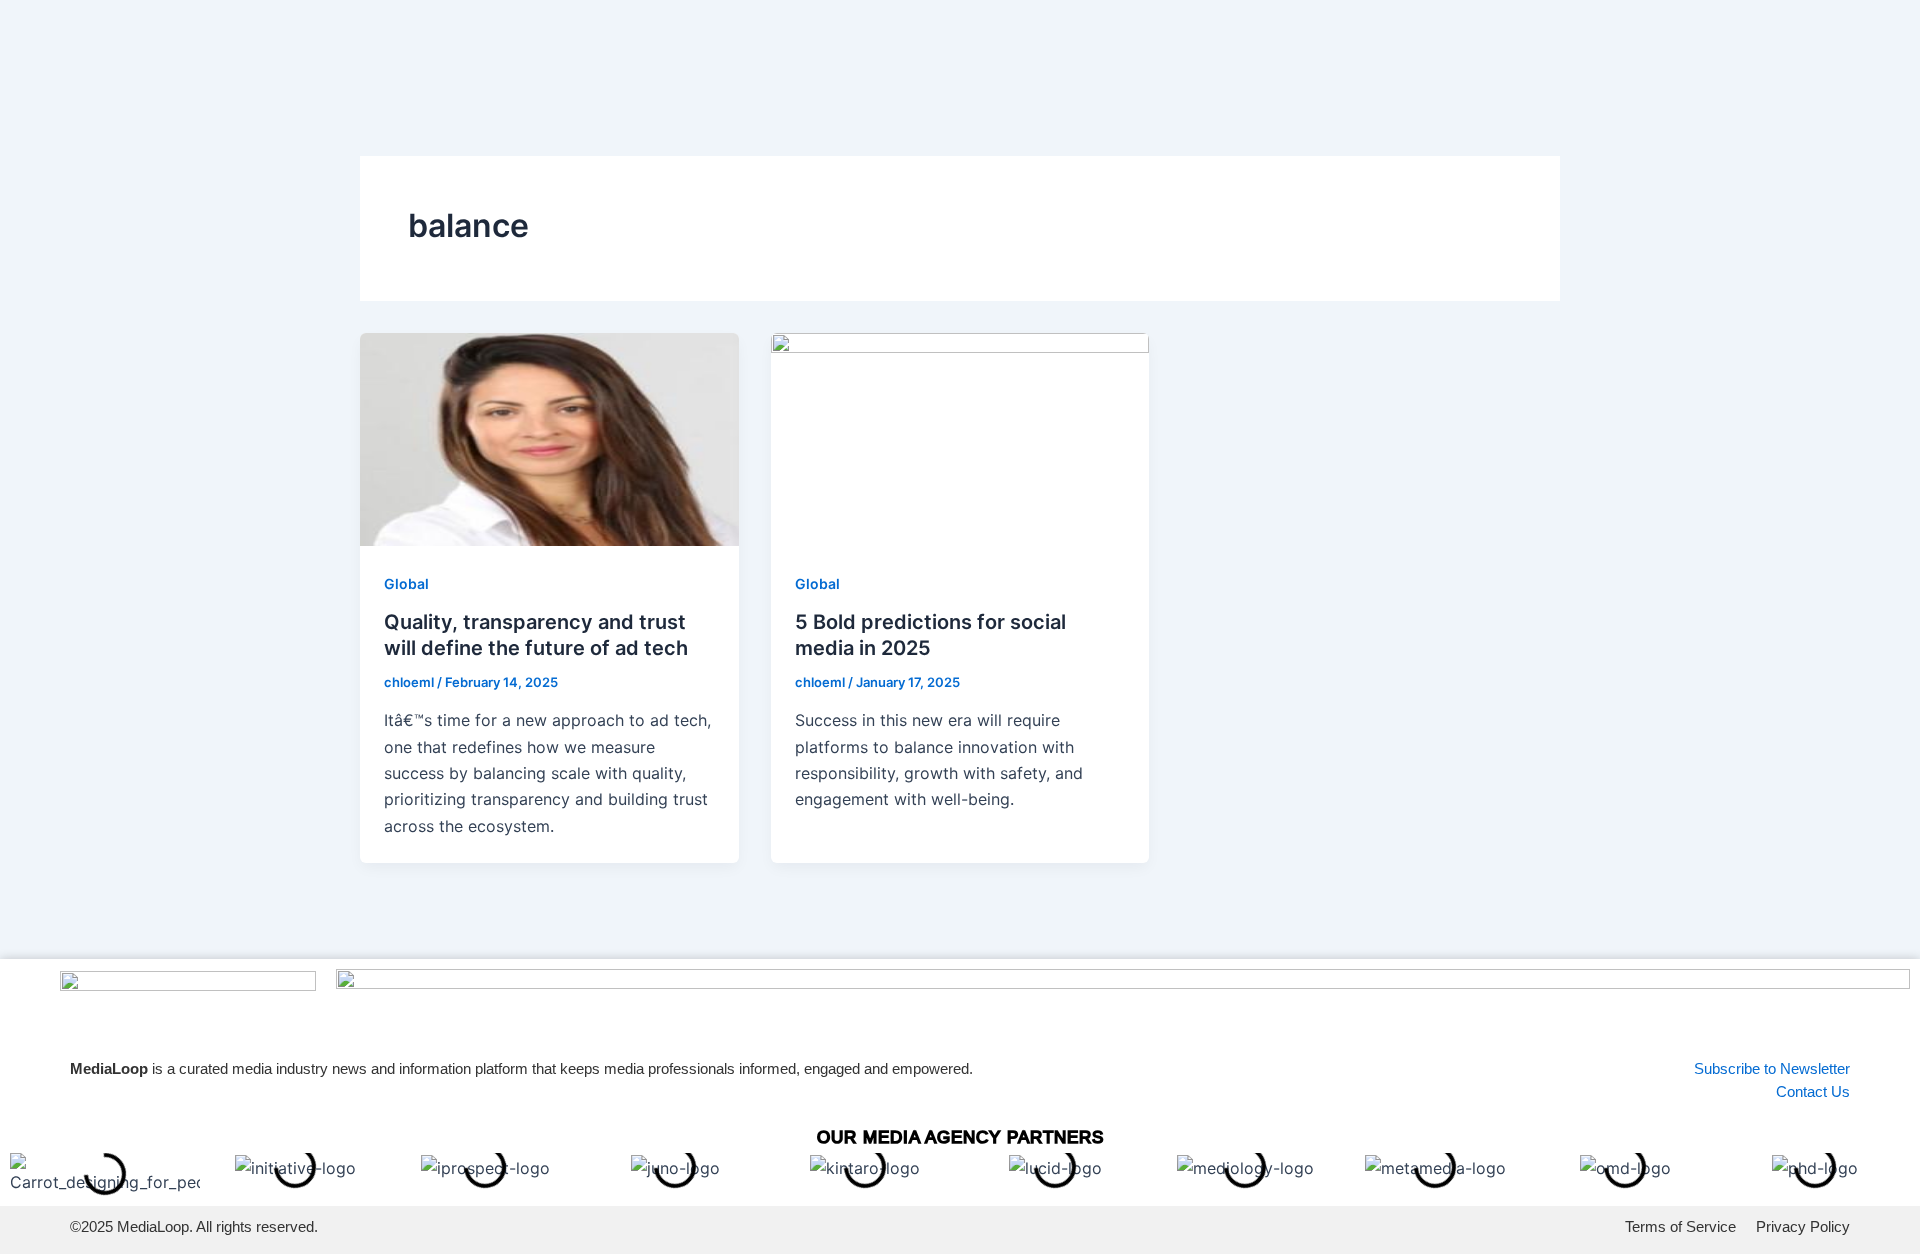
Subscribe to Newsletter (1772, 1068)
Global (406, 583)
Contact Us (1813, 1091)
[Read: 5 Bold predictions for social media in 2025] (960, 437)
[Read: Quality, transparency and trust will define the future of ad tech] (549, 437)
